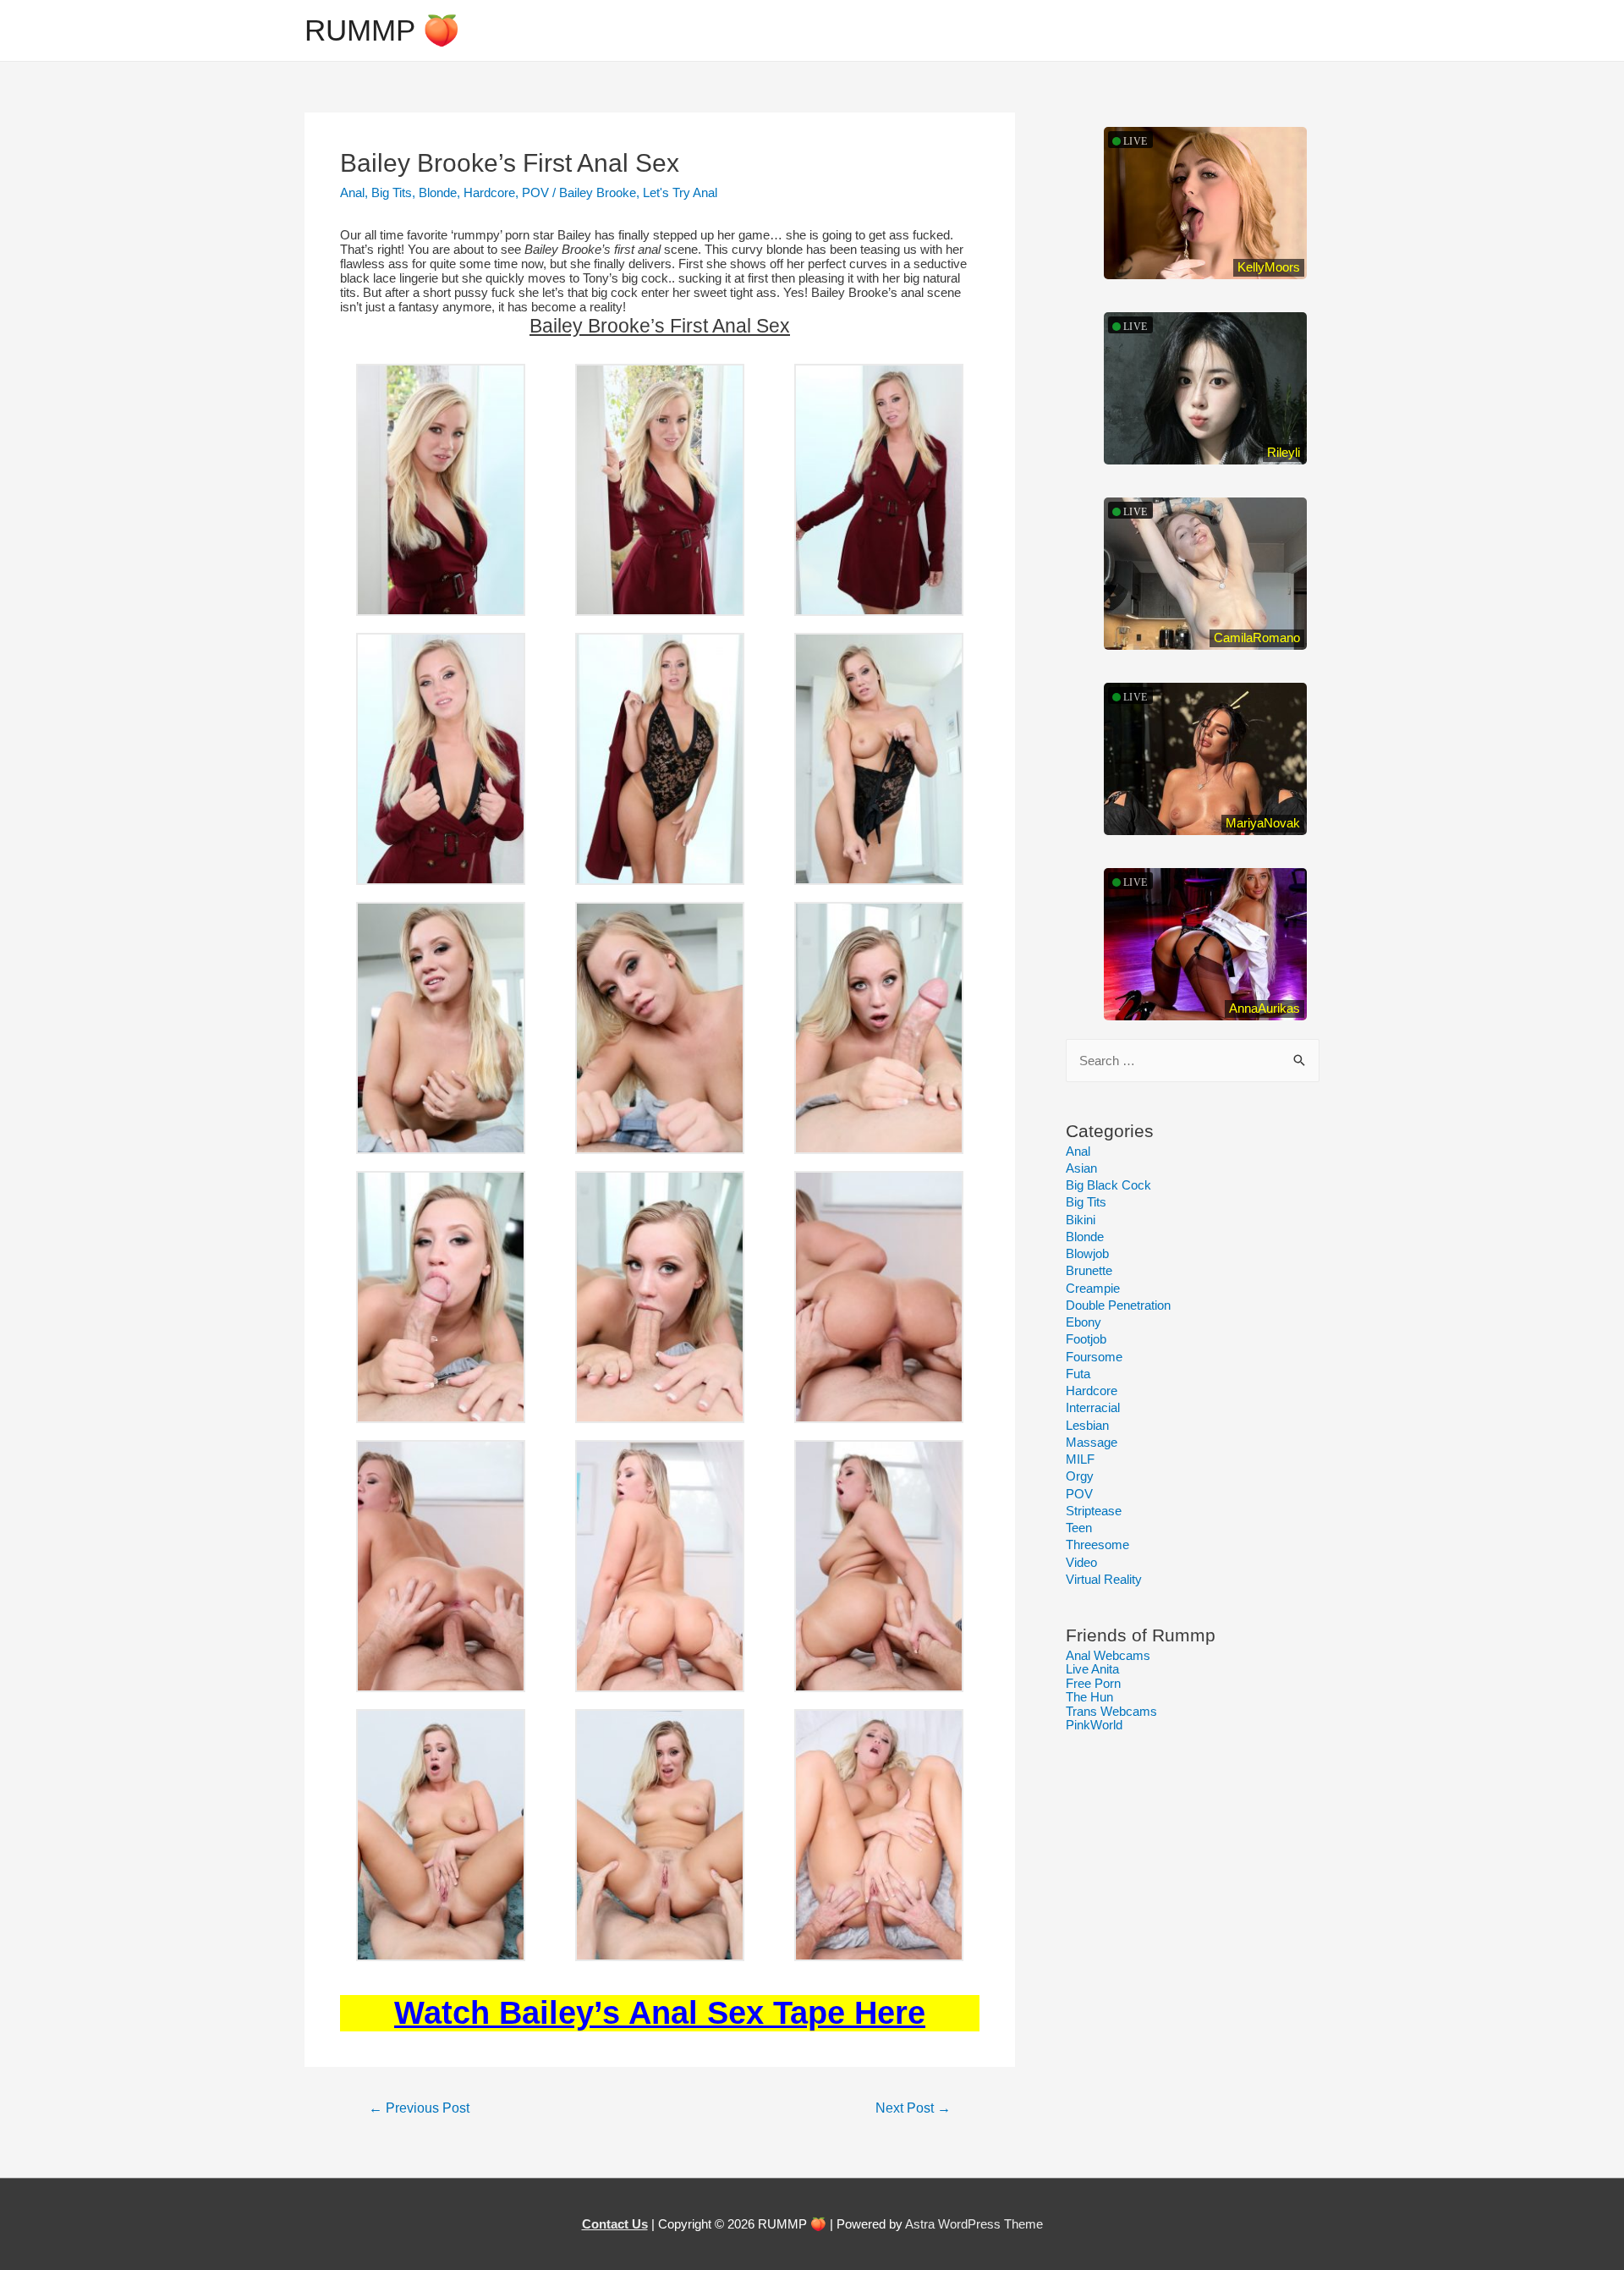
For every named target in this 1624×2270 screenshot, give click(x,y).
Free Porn (1093, 1683)
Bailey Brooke (598, 192)
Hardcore (489, 192)
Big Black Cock (1108, 1185)
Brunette (1089, 1270)
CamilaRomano (1257, 638)
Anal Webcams (1108, 1655)
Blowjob (1087, 1253)
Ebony (1084, 1322)
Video (1081, 1562)
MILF (1080, 1459)
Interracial (1093, 1407)
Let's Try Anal (680, 192)
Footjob (1086, 1339)
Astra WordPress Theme (974, 2224)
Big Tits (392, 192)
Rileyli (1284, 452)
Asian (1081, 1168)
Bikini (1081, 1220)
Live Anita (1092, 1669)
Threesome (1097, 1544)
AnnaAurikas (1265, 1008)
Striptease (1094, 1511)
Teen (1079, 1528)
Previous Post (419, 2108)
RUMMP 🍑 (382, 30)
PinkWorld (1094, 1725)
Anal (352, 192)
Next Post (913, 2108)
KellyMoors (1269, 267)
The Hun (1089, 1697)
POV (535, 192)
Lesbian (1087, 1425)
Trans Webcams (1111, 1711)
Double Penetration (1118, 1305)
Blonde (438, 192)
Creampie (1093, 1288)
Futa (1078, 1374)
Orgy (1080, 1476)
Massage (1092, 1442)
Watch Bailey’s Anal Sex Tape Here (660, 2013)
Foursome (1094, 1357)
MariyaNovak (1263, 823)
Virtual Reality (1104, 1579)
